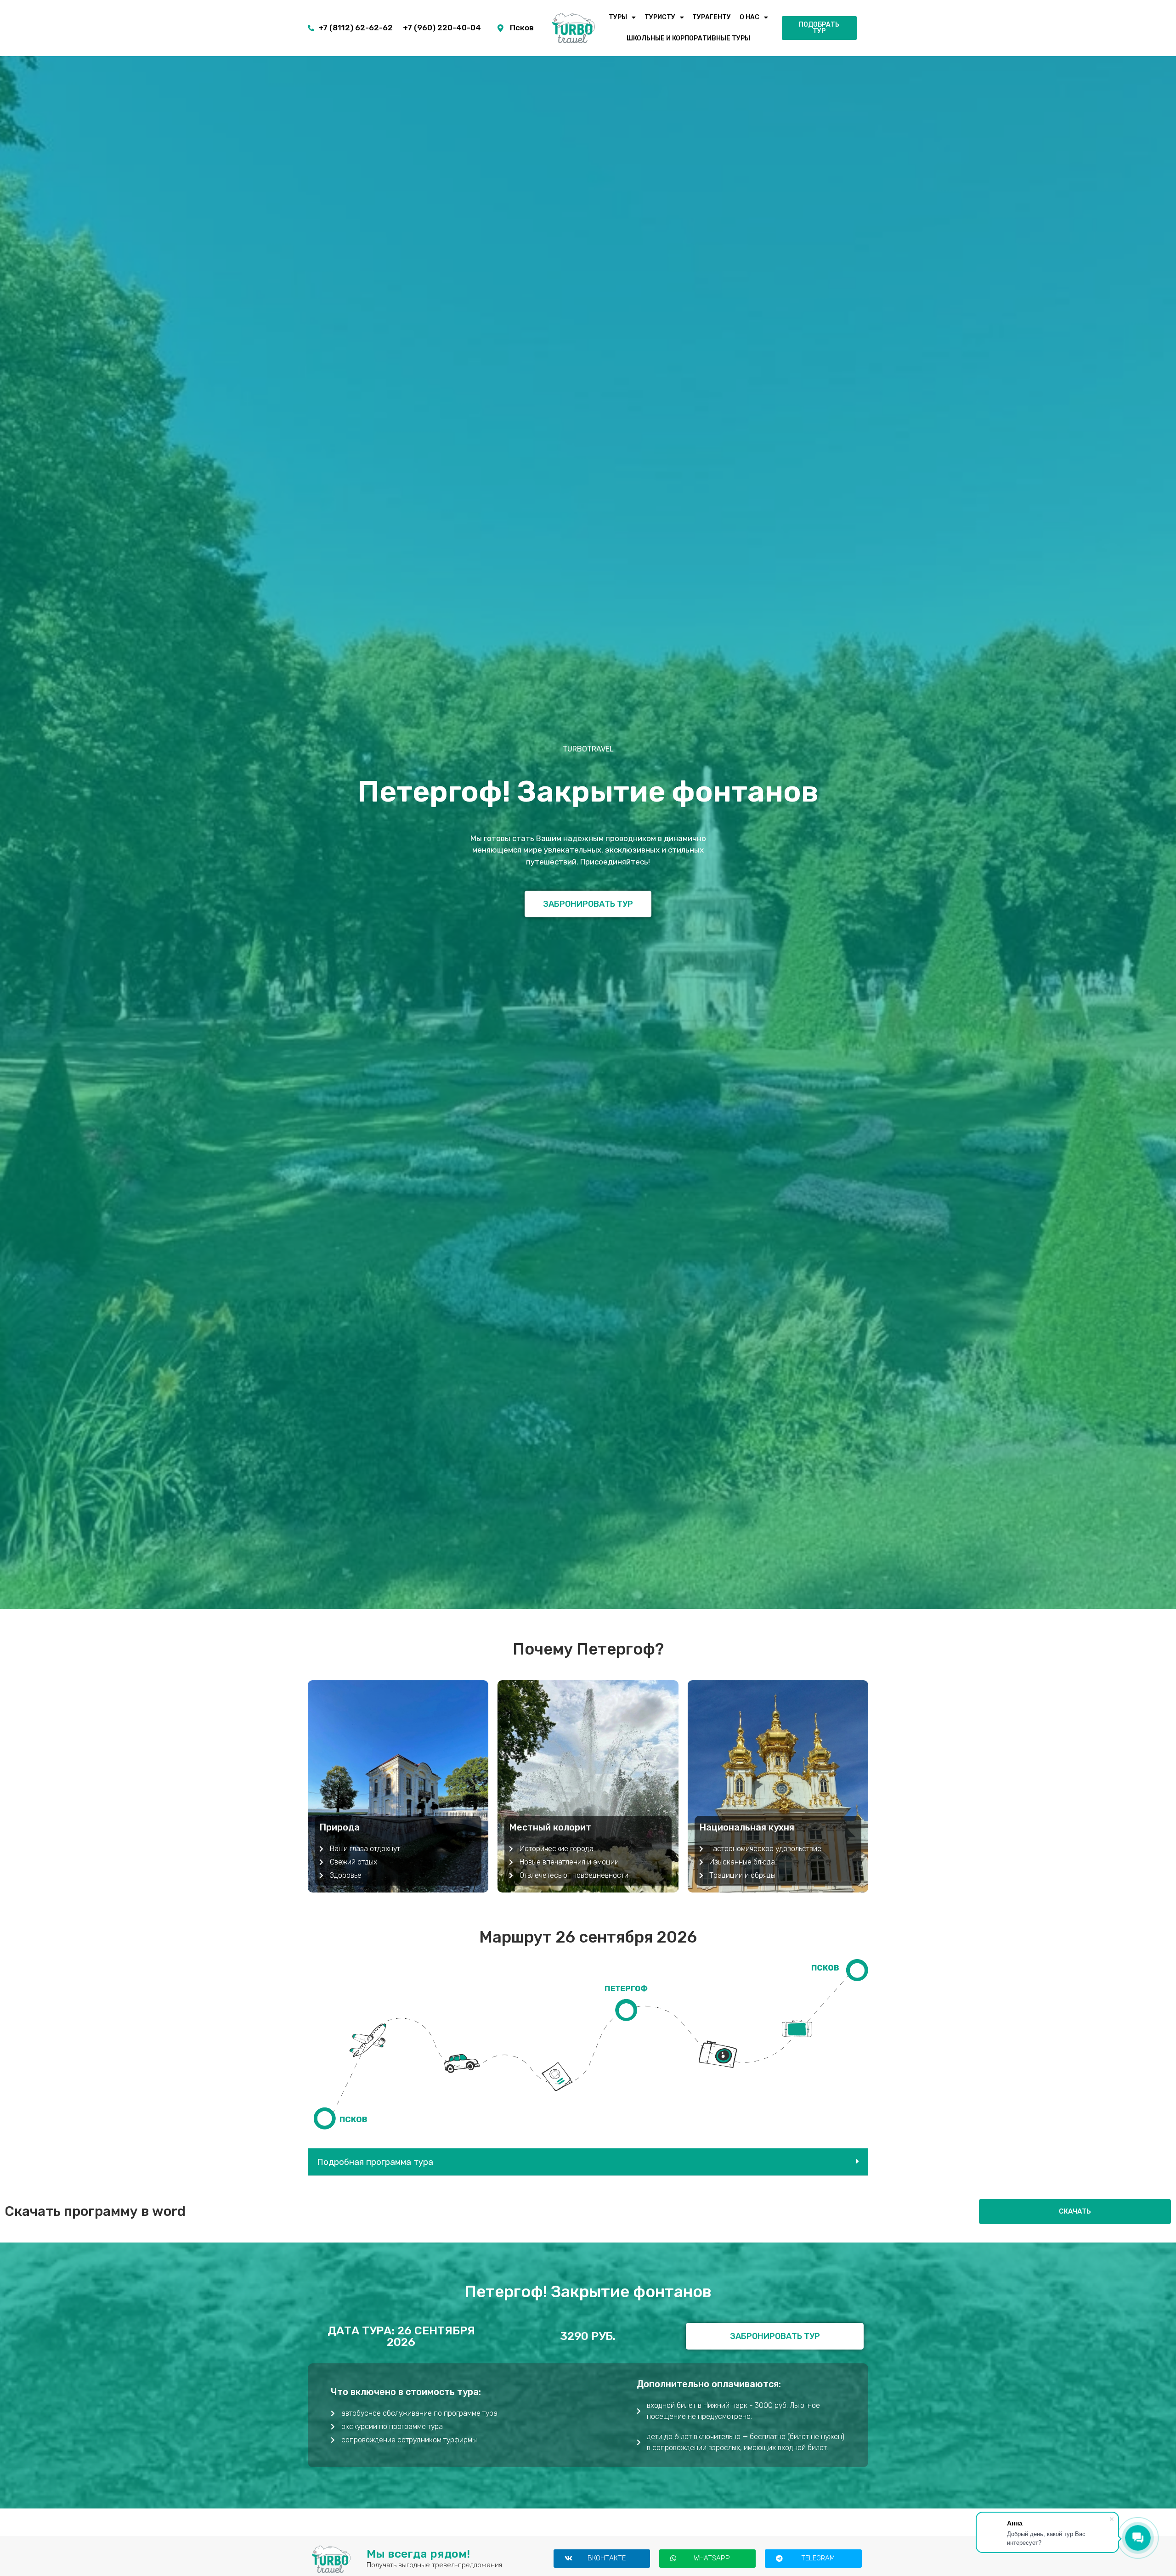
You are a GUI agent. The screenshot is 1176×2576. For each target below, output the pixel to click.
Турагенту (712, 17)
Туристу (660, 17)
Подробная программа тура (375, 2162)
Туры (618, 17)
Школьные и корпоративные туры (688, 38)
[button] (588, 2162)
